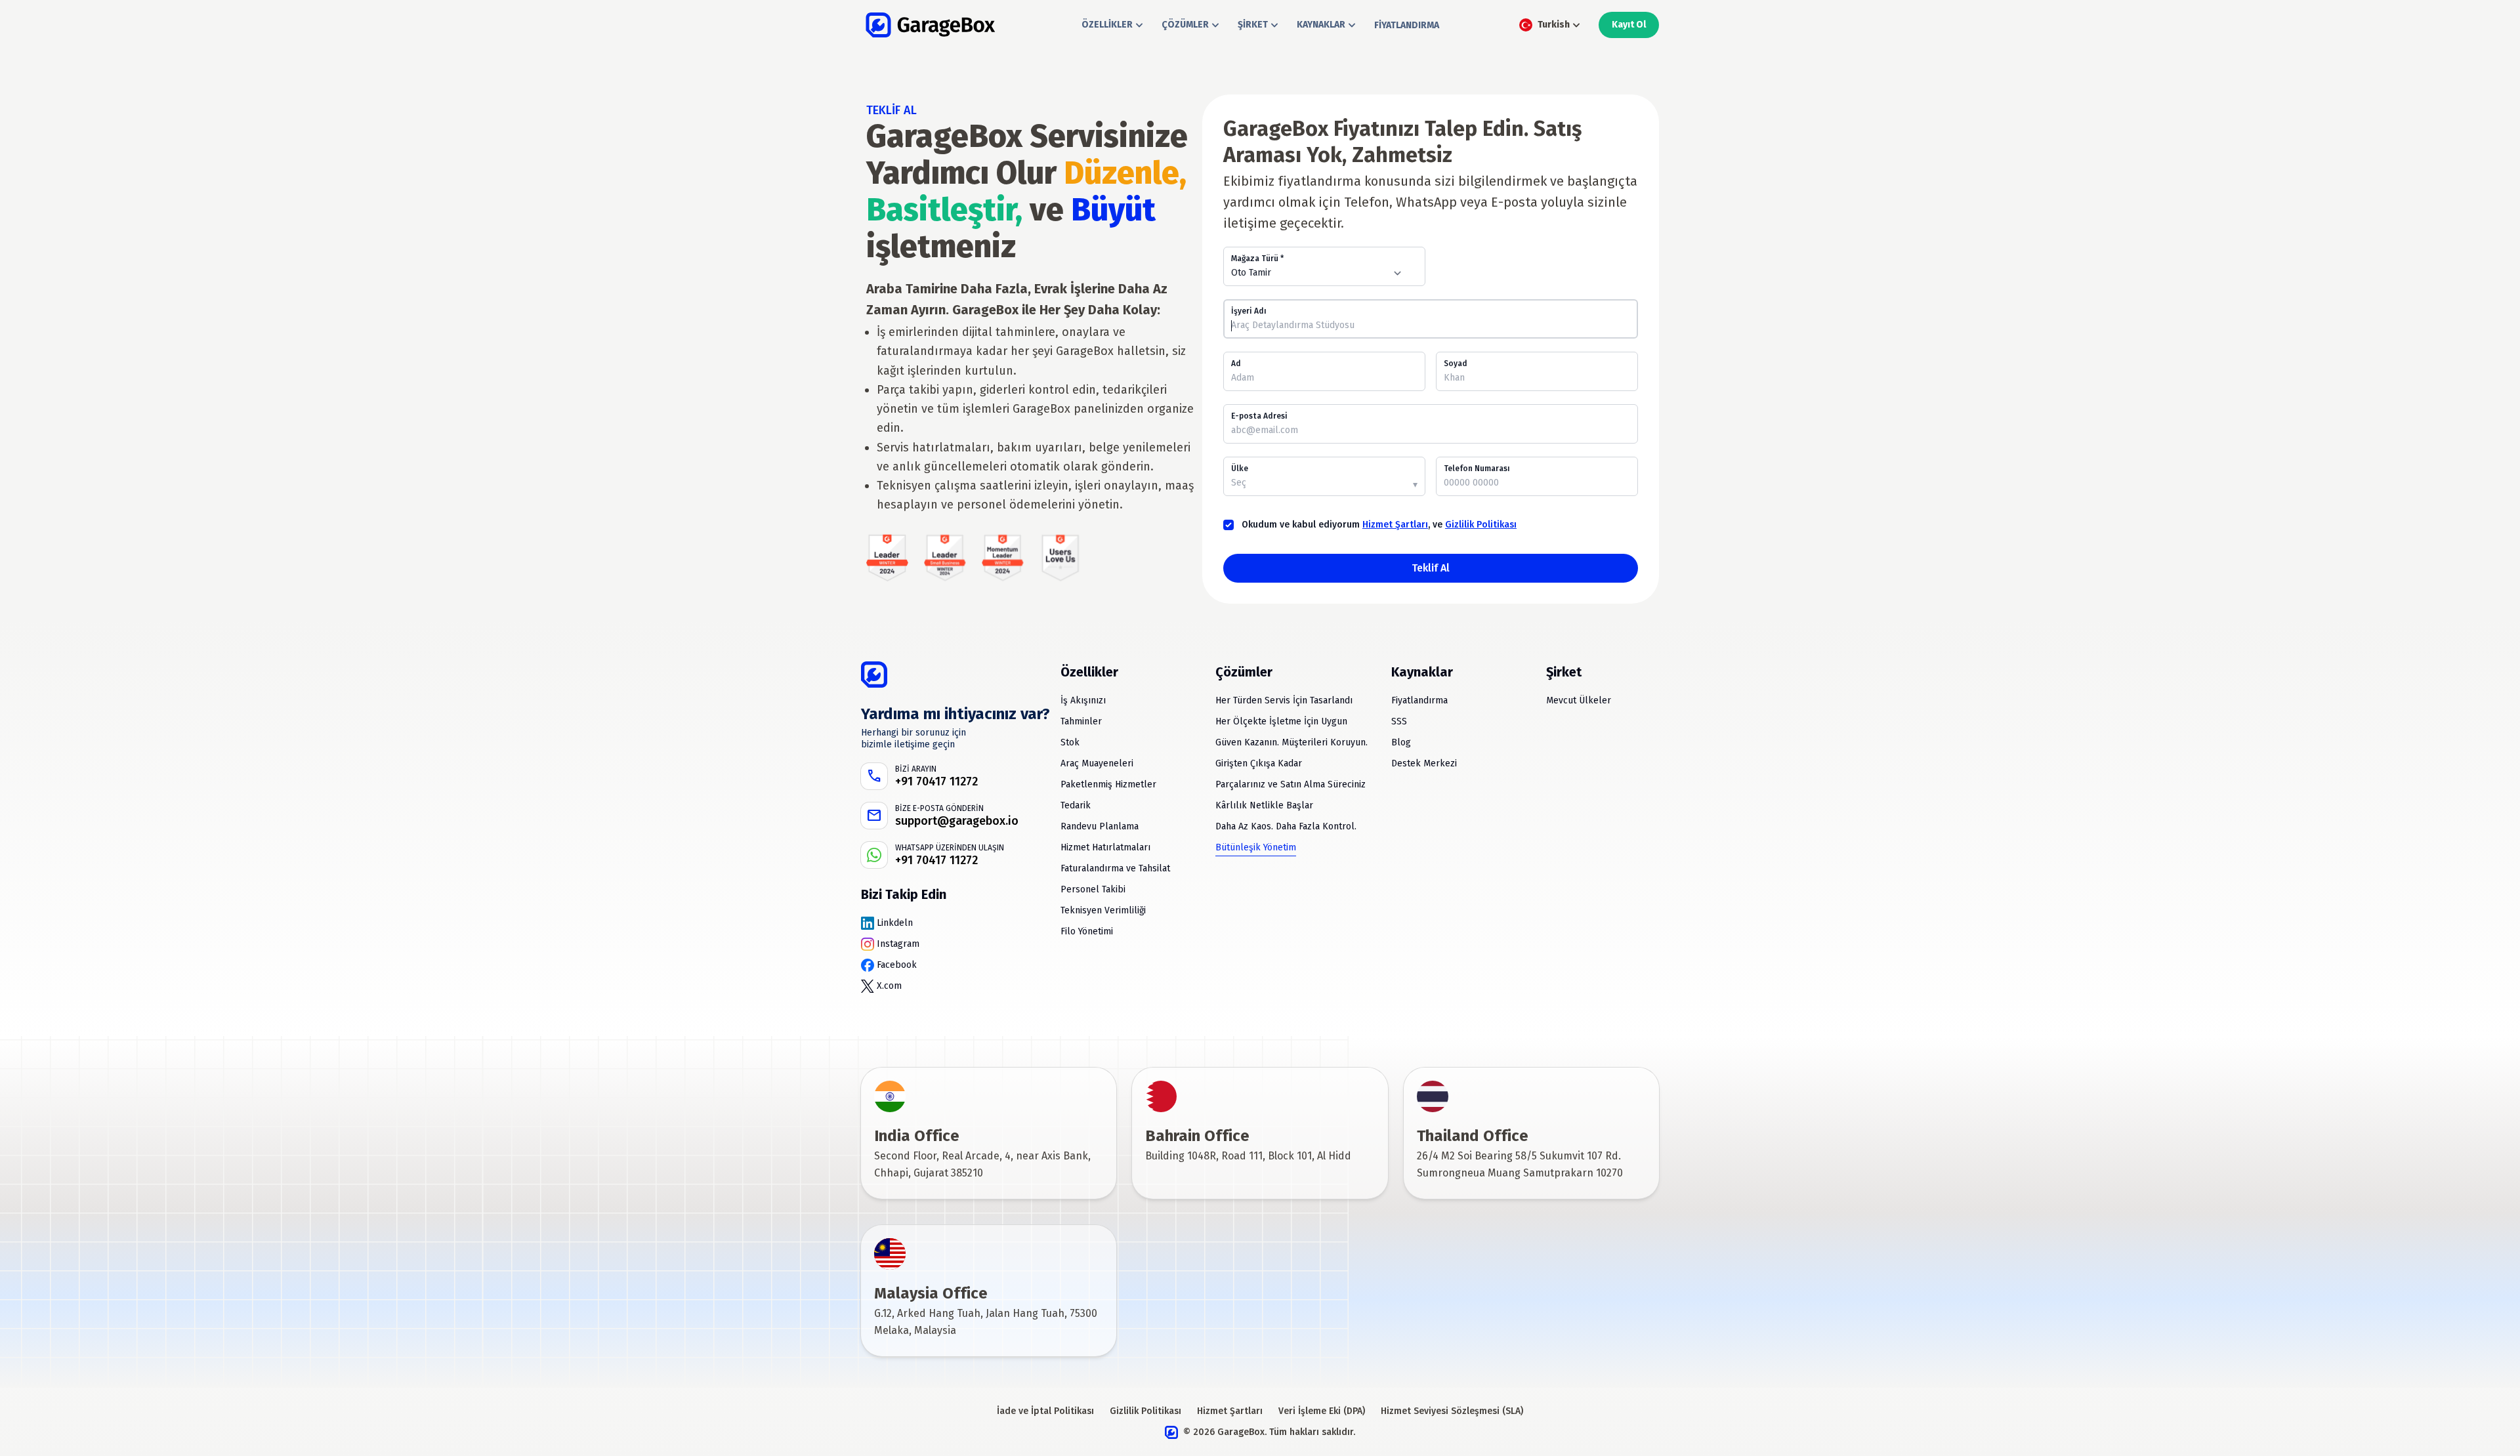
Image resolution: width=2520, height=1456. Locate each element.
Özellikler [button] (1107, 25)
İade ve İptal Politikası (1045, 1411)
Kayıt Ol (1629, 25)
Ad (1236, 364)
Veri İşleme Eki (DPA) (1322, 1411)
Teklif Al (1431, 568)
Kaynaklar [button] (1321, 25)
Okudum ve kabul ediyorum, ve (1379, 525)
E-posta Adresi (1259, 416)
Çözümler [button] (1185, 25)
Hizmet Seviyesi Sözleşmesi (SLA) (1452, 1411)
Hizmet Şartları (1395, 525)
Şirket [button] (1253, 25)
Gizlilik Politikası (1481, 525)
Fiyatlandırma (1407, 25)
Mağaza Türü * (1257, 259)
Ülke (1240, 468)
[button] (1548, 25)
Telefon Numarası (1477, 468)
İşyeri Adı (1249, 311)
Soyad (1456, 364)
